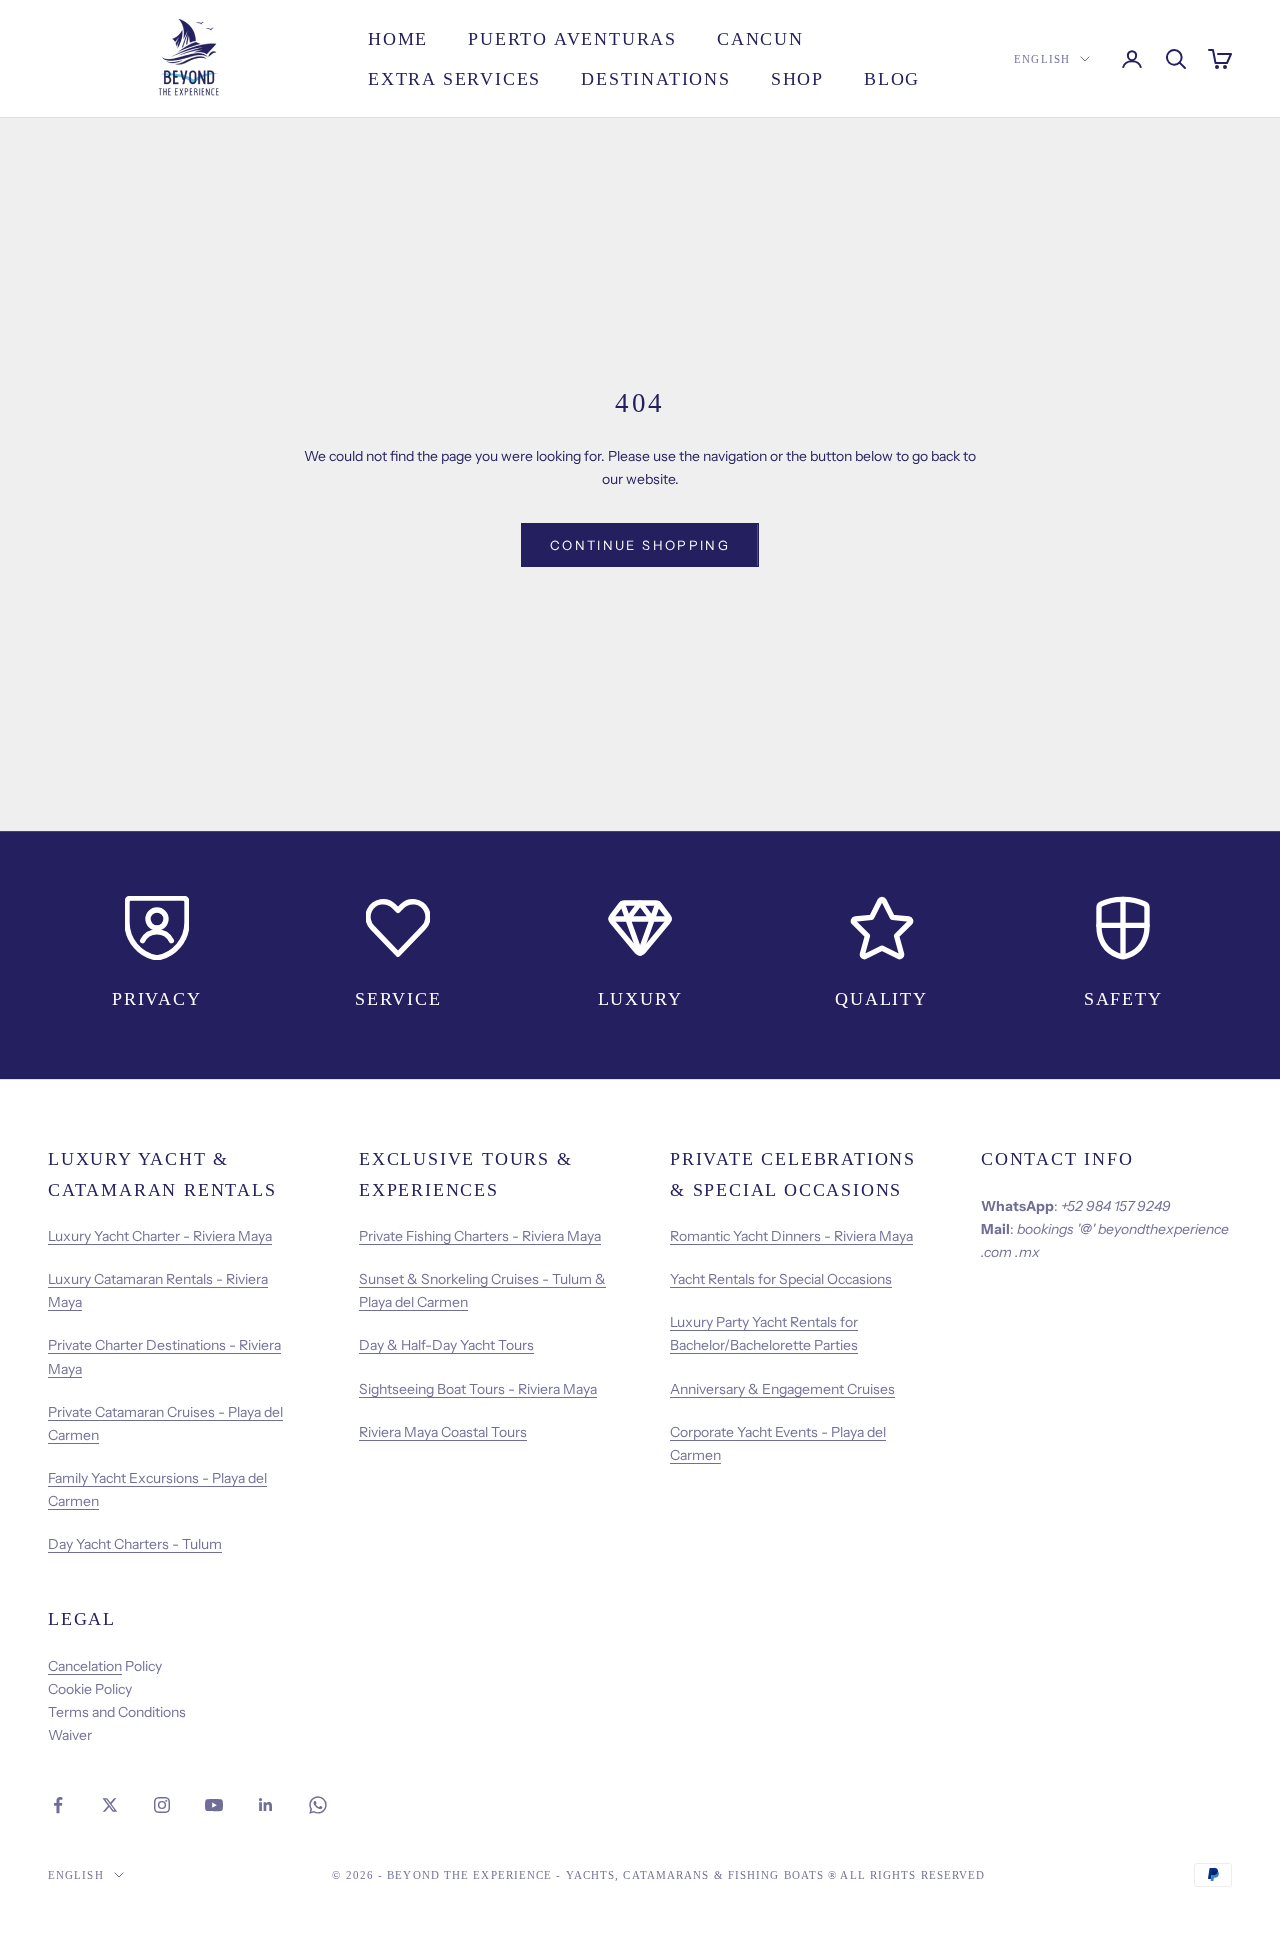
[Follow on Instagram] (162, 1805)
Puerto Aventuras (572, 39)
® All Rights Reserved (906, 1875)
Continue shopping (640, 545)
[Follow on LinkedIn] (266, 1805)
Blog (892, 79)
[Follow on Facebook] (58, 1805)
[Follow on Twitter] (110, 1805)
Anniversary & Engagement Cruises (782, 1389)
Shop (797, 79)
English (1042, 59)
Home (398, 39)
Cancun (760, 39)
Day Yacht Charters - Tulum (135, 1544)
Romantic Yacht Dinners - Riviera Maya (791, 1236)
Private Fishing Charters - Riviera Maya (480, 1236)
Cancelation (85, 1666)
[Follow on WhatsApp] (318, 1805)
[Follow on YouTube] (214, 1805)
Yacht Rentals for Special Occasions (781, 1279)
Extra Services (454, 79)
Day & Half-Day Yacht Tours (446, 1345)
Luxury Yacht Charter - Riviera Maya (160, 1236)
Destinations (656, 79)
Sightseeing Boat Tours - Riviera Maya (478, 1389)
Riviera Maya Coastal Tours (443, 1432)
